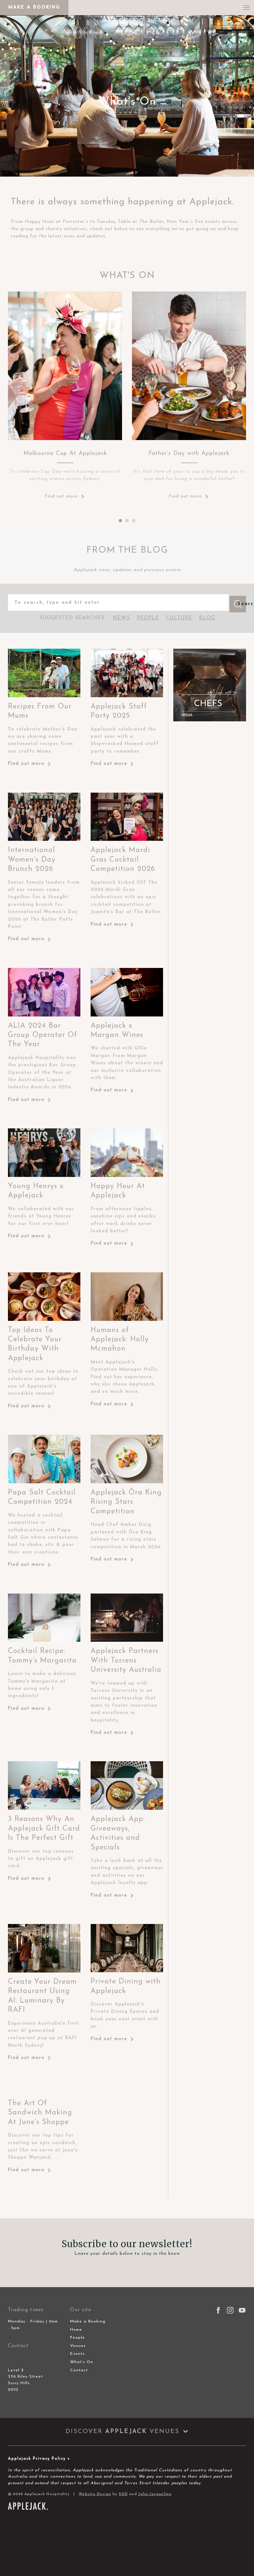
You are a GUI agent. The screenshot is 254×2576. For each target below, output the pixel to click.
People (148, 618)
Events (77, 2354)
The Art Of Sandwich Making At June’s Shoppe (40, 2113)
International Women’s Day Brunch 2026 (32, 860)
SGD (123, 2494)
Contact (79, 2370)
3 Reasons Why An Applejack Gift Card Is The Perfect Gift (44, 1829)
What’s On (82, 2362)
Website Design (95, 2494)
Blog (207, 618)
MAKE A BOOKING (34, 7)
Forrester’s (76, 222)
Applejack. (212, 202)
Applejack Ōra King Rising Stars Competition (126, 1502)
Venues (78, 2346)
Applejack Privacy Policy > (39, 2459)
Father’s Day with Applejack (189, 453)
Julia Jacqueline (155, 2494)
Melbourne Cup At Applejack (65, 453)
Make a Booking (88, 2321)
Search (242, 604)
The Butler (151, 222)
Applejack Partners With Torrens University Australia (126, 1661)
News (121, 618)
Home (76, 2330)
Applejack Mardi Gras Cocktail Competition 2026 (123, 860)
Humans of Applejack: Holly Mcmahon (120, 1340)
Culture (179, 618)
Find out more (61, 496)
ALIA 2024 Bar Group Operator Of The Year (42, 1035)
